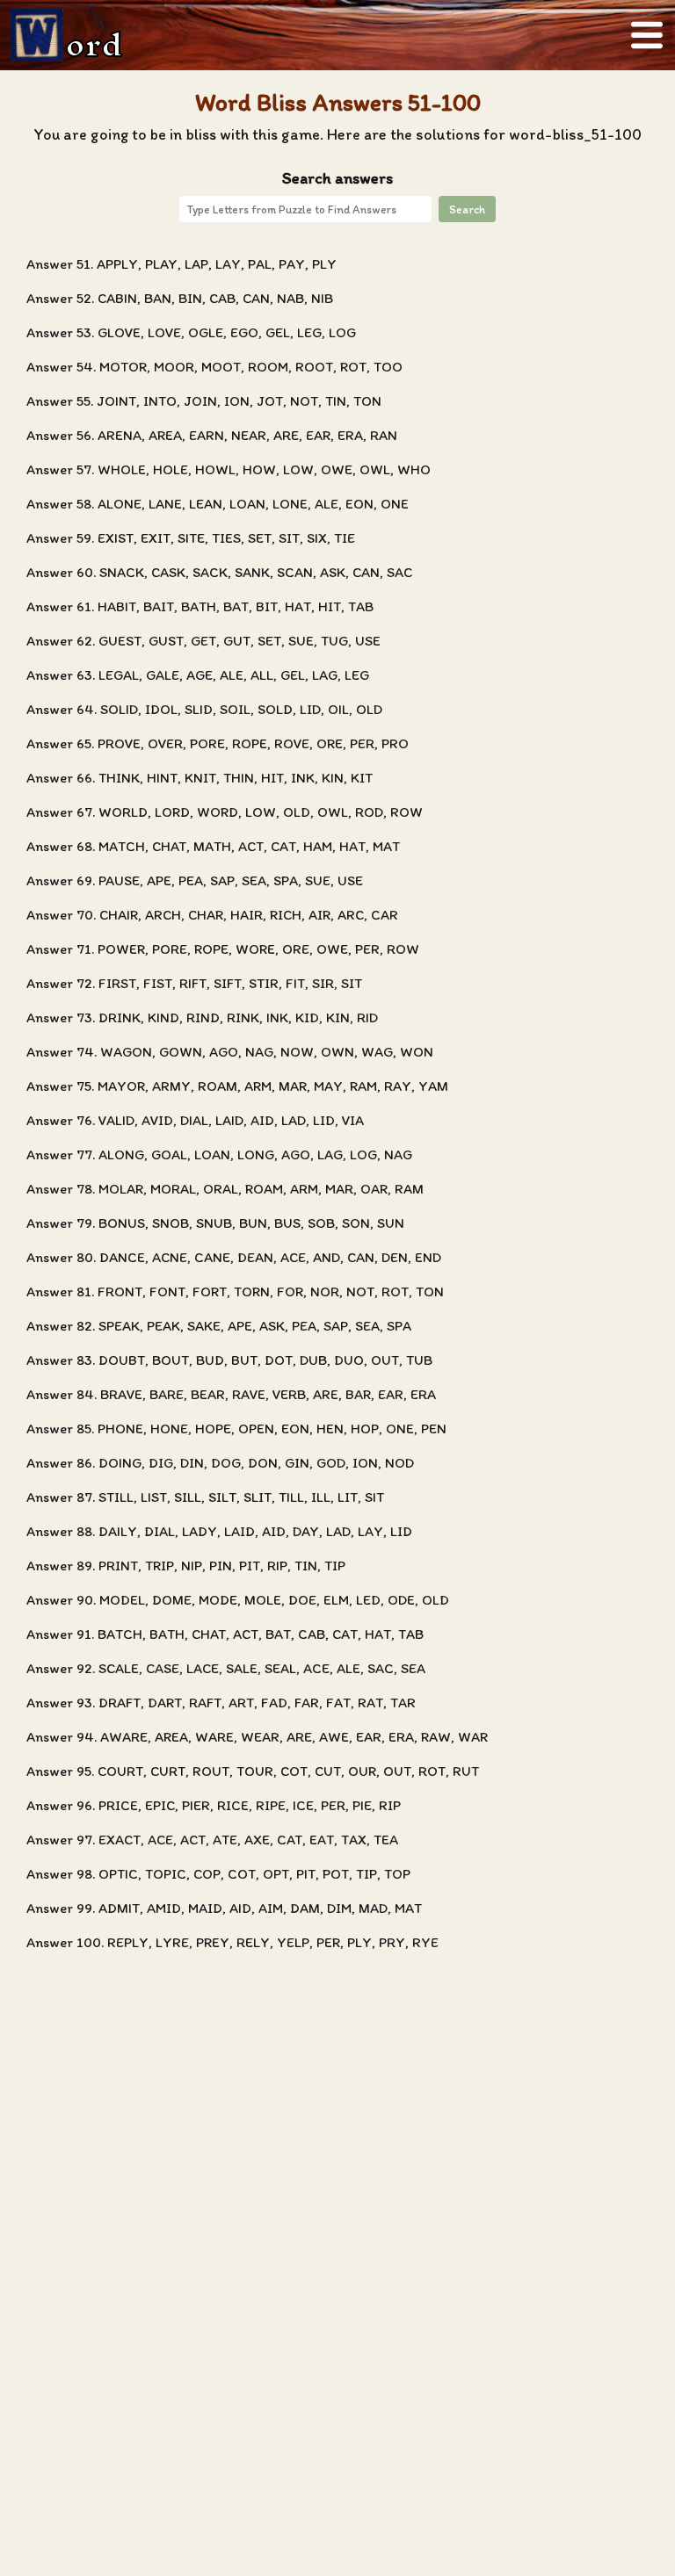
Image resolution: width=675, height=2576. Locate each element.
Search (467, 209)
